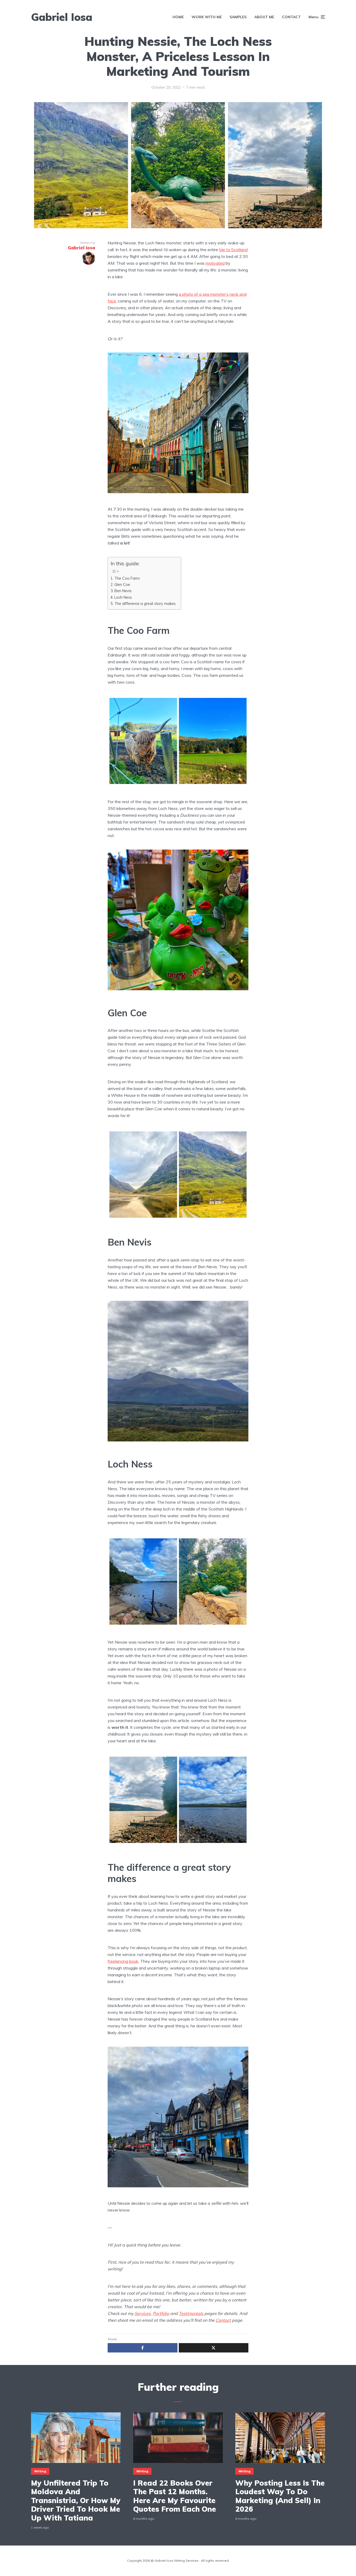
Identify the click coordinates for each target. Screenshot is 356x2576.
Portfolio (161, 2313)
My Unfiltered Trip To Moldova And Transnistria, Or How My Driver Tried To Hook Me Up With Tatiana (76, 2500)
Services (143, 2313)
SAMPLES (238, 17)
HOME (178, 17)
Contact (223, 2320)
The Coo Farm (127, 578)
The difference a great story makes (145, 603)
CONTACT (291, 17)
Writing (40, 2471)
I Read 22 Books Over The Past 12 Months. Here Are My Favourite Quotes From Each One (175, 2496)
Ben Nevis (123, 591)
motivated (215, 263)
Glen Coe (122, 584)
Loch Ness (123, 597)
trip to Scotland (233, 250)
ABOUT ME (264, 17)
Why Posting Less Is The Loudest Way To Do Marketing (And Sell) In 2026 (280, 2496)
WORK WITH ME (207, 17)
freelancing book (123, 1961)
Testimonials (191, 2313)
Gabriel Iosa (62, 17)
